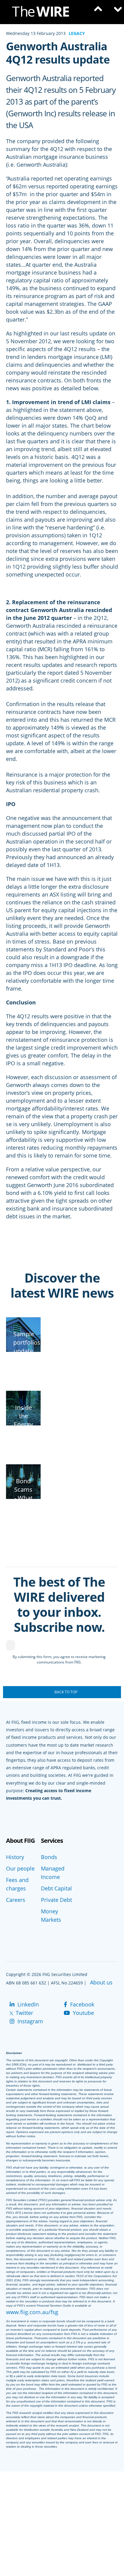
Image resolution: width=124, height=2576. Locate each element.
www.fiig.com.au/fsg (32, 2312)
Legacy (77, 33)
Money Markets (51, 1915)
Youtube (83, 2013)
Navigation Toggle (115, 12)
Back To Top (66, 1692)
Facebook (81, 2004)
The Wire (44, 13)
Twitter (24, 2013)
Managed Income (53, 1873)
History (15, 1857)
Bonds (49, 1857)
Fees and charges (17, 1884)
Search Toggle (97, 12)
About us (101, 1982)
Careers (16, 1900)
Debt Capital (56, 1888)
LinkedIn (27, 2004)
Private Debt (56, 1900)
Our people (20, 1868)
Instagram (29, 2021)
